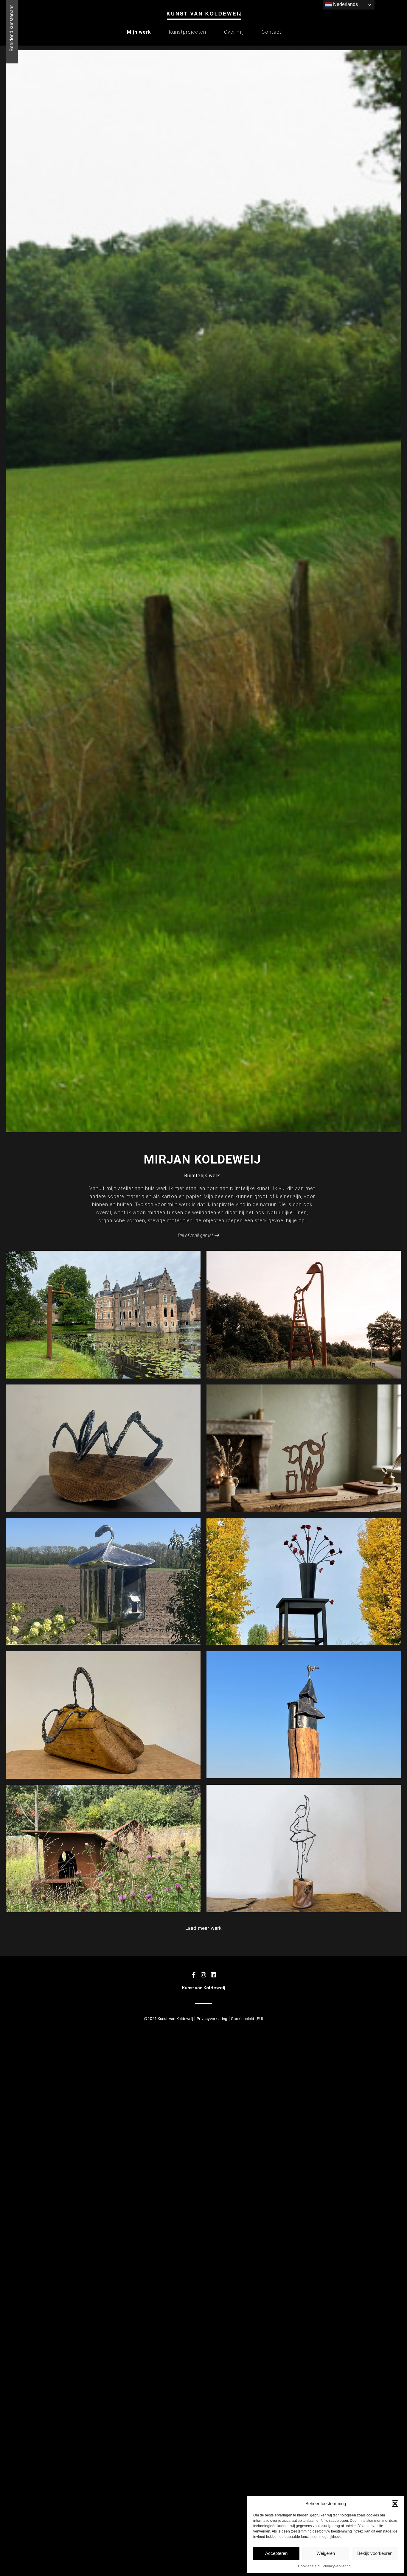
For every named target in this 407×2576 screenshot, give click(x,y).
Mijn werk (139, 32)
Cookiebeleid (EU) (247, 2019)
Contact (272, 32)
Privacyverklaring (337, 2566)
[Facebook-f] (194, 1975)
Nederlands (345, 4)
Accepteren (276, 2553)
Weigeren (326, 2553)
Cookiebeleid (309, 2566)
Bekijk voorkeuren (375, 2553)
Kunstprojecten (188, 32)
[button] (395, 2504)
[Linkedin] (213, 1975)
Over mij (234, 32)
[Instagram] (203, 1975)
